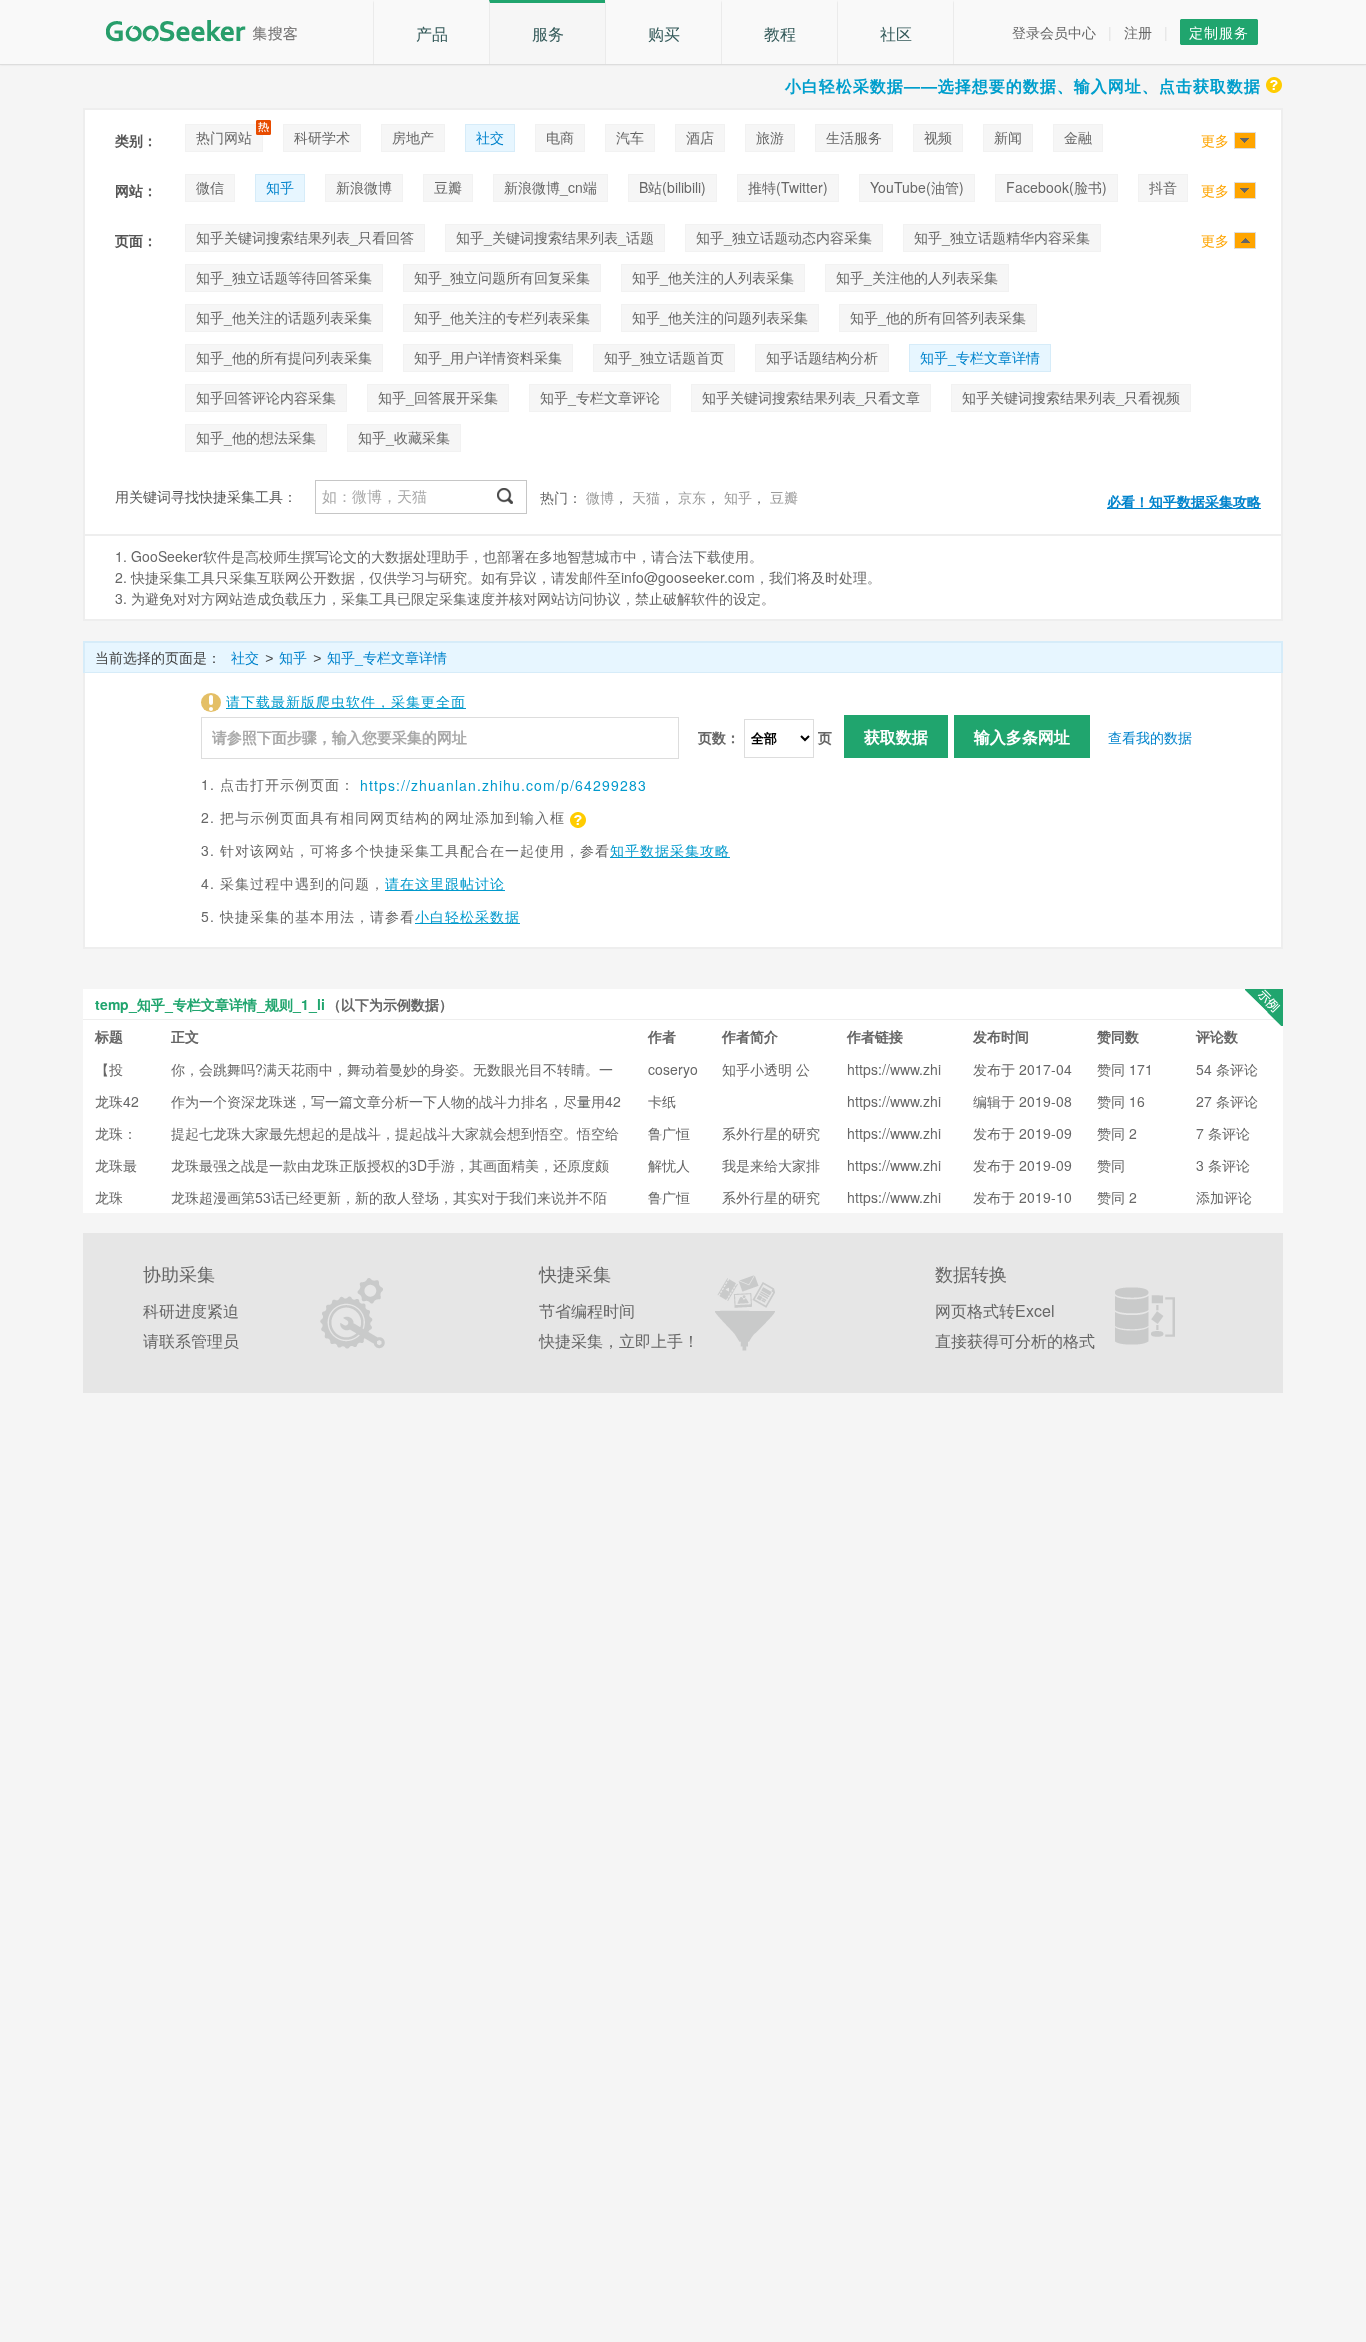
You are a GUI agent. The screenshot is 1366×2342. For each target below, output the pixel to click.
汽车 (630, 137)
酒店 (700, 137)
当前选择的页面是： (158, 657)
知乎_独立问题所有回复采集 (502, 277)
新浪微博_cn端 (550, 187)
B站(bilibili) (672, 187)
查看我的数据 (1150, 737)
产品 (432, 33)
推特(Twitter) (788, 187)
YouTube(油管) (917, 187)
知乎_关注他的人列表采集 (917, 277)
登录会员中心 (1054, 32)
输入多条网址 (1022, 736)
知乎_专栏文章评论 (600, 397)
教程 (780, 33)
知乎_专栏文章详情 (980, 357)
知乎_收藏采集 (404, 437)
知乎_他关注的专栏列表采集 (502, 317)
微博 (600, 497)
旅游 (770, 137)
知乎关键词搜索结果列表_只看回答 (305, 237)
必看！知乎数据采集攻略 (1184, 501)
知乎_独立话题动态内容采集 (784, 237)
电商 (560, 137)
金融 (1078, 137)
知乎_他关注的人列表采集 (713, 277)
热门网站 (224, 137)
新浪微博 (364, 187)
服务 (548, 33)
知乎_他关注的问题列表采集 (720, 317)
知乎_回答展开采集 (438, 397)
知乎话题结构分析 (822, 357)
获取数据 (896, 736)
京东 (692, 497)
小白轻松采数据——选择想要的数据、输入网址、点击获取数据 (1023, 85)
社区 (896, 33)
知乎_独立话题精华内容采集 (1002, 237)
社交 (490, 137)
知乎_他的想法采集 (256, 437)
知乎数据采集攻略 (670, 850)
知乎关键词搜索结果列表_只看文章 (811, 397)
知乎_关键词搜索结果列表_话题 (555, 237)
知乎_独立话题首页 (664, 357)
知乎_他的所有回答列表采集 (938, 317)
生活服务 (854, 137)
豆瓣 (448, 187)
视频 (938, 137)
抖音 (1163, 187)
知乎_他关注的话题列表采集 (284, 317)
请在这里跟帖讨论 (445, 883)
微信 (210, 187)
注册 (1138, 32)
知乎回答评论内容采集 (266, 397)
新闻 (1008, 137)
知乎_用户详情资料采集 (488, 357)
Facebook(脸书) (1056, 187)
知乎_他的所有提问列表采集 (284, 357)
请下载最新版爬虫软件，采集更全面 (346, 701)
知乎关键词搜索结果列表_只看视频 (1071, 397)
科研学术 (322, 137)
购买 (664, 33)
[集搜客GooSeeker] (213, 31)
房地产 (413, 137)
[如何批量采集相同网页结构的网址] (576, 817)
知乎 (280, 187)
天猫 (646, 497)
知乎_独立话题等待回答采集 (284, 277)
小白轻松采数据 (467, 916)
